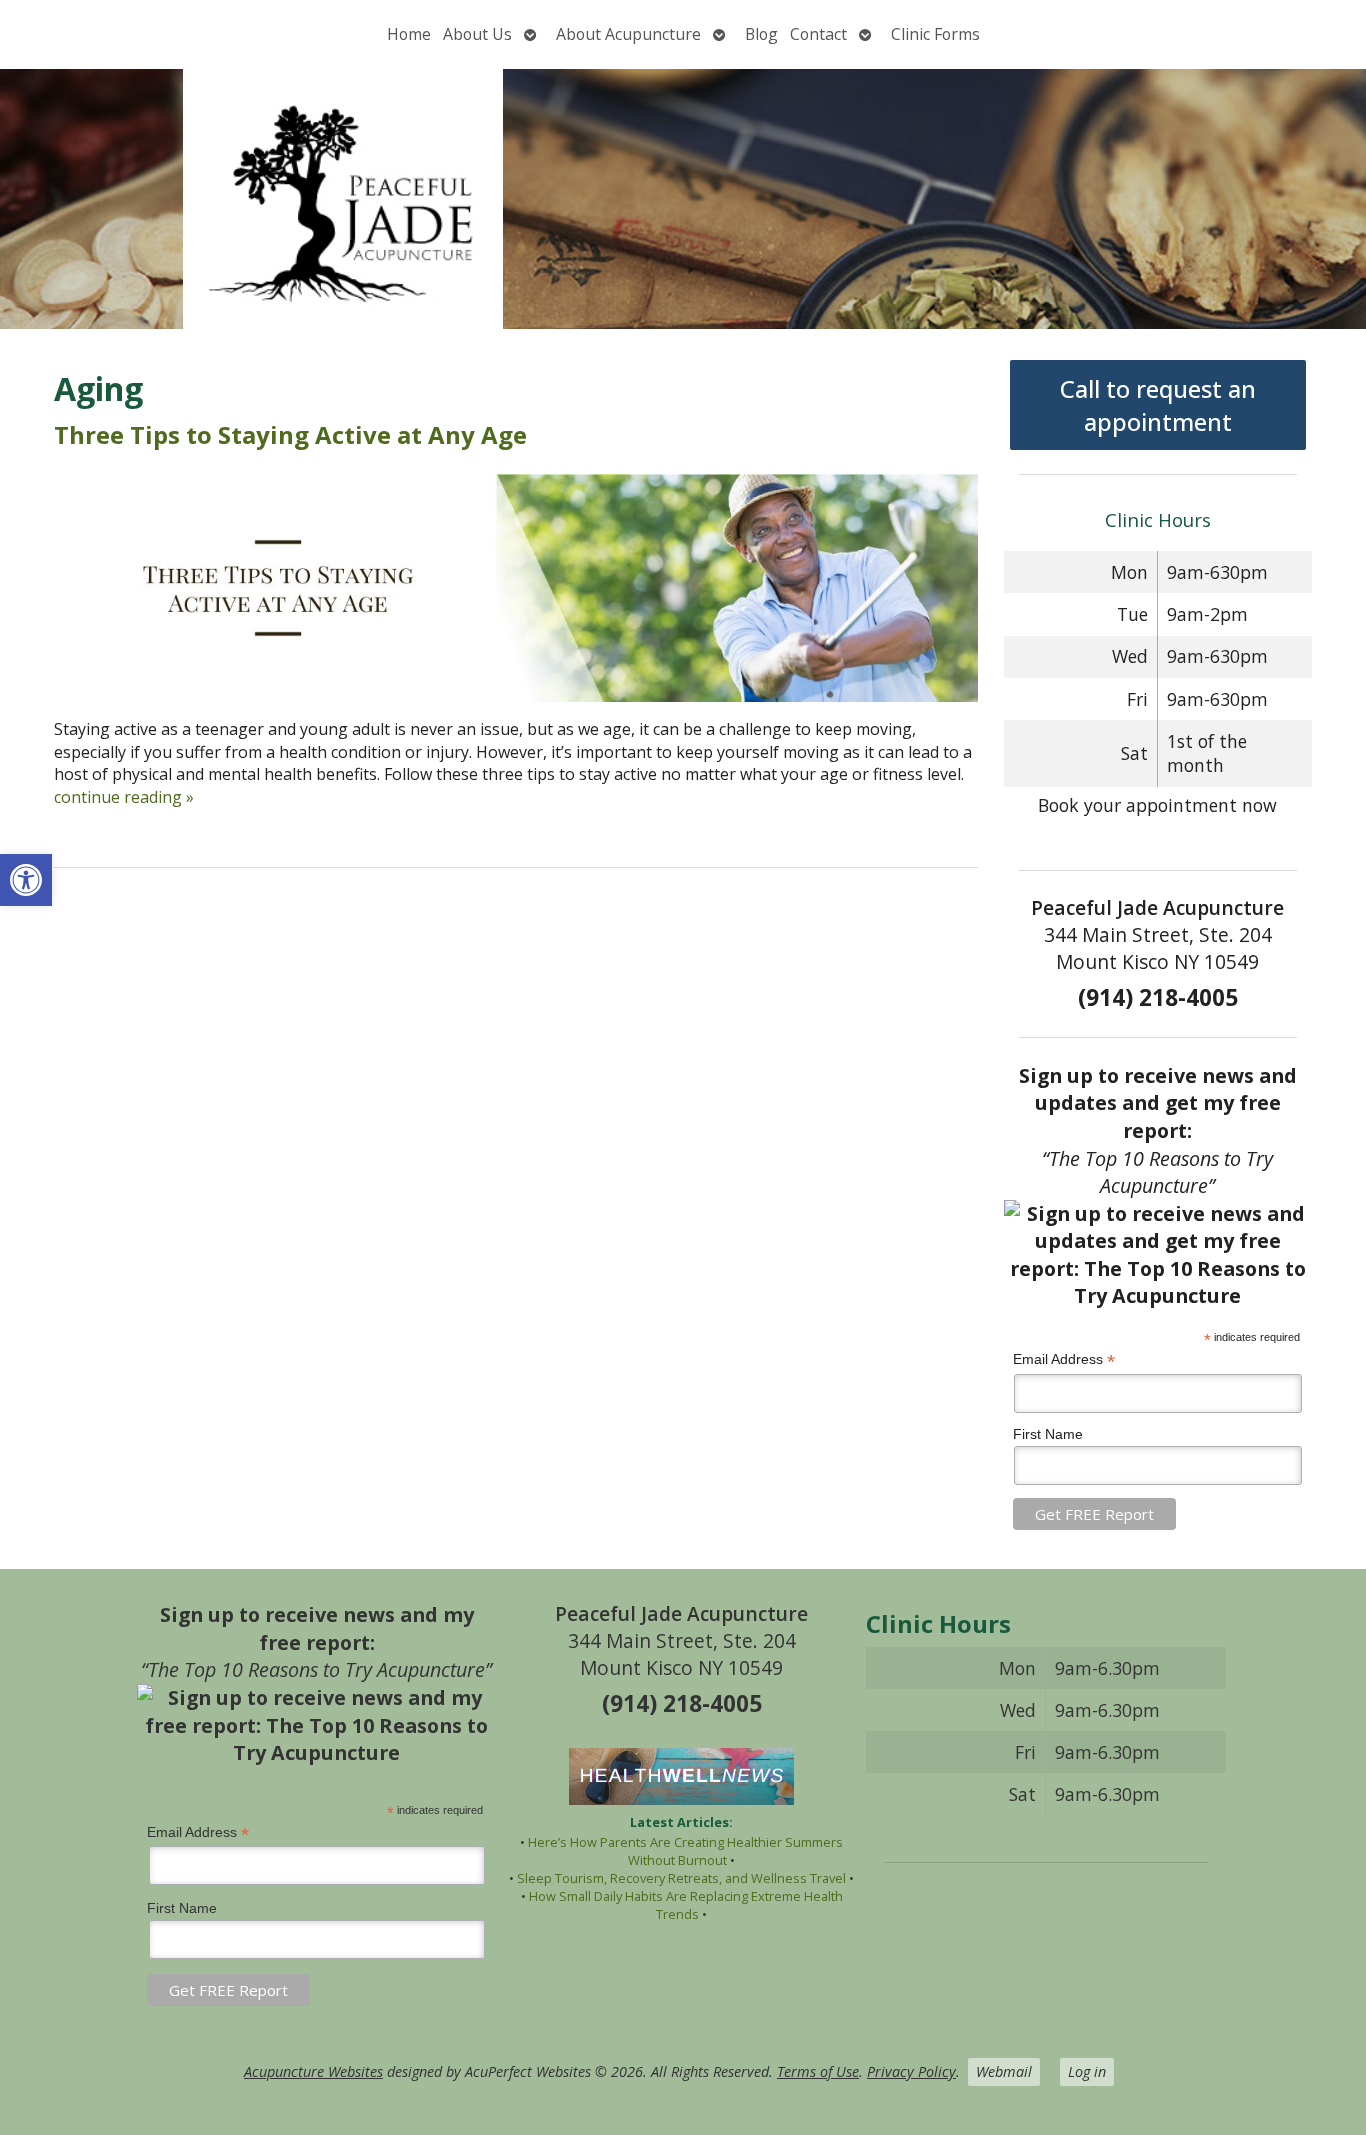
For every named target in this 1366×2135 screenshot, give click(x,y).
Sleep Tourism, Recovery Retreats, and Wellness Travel (681, 1878)
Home (409, 34)
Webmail (1004, 2071)
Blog (761, 34)
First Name (1048, 1434)
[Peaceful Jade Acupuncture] (683, 199)
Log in (1087, 2071)
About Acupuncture (628, 34)
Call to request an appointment (1158, 405)
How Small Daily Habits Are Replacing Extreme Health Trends (686, 1905)
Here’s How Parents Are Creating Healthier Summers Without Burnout (685, 1851)
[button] (26, 880)
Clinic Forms (935, 34)
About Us (477, 34)
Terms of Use (818, 2071)
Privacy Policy (911, 2071)
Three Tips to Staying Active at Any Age (290, 434)
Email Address (1064, 1359)
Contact (818, 34)
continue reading (124, 797)
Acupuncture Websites (313, 2071)
